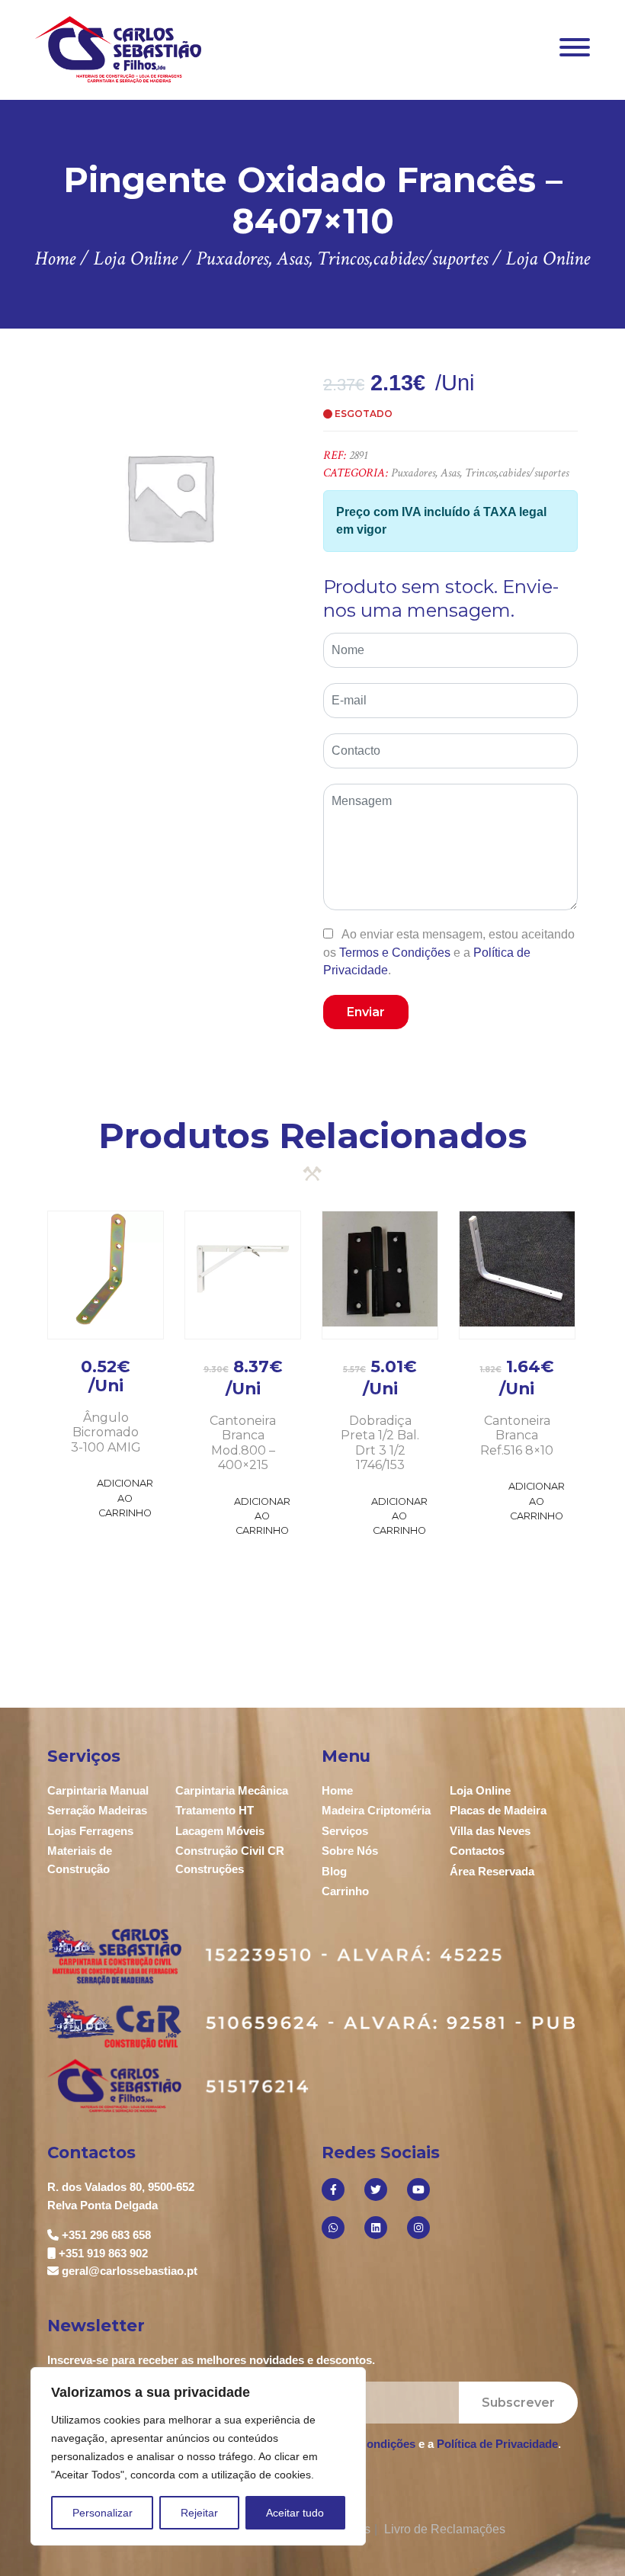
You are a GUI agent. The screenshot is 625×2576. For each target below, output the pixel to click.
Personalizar (103, 2513)
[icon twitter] (376, 2189)
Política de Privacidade (497, 2444)
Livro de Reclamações (445, 2529)
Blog (334, 1871)
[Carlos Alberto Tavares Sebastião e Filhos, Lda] (119, 49)
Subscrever (518, 2403)
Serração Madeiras (97, 1810)
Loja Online (480, 1790)
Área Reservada (492, 1871)
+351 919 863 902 (103, 2253)
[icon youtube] (418, 2189)
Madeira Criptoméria (376, 1810)
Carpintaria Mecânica (232, 1790)
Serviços (345, 1831)
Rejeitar (199, 2513)
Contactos (477, 1851)
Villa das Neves (490, 1831)
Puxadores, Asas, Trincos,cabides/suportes (480, 473)
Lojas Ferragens (90, 1831)
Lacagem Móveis (220, 1831)
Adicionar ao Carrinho (125, 1498)
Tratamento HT (215, 1810)
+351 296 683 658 (106, 2235)
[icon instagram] (418, 2228)
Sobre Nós (350, 1851)
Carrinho (345, 1891)
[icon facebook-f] (333, 2189)
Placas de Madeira (498, 1810)
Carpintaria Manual (98, 1790)
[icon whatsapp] (333, 2228)
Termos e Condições (395, 953)
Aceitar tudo (295, 2513)
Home (337, 1790)
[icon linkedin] (376, 2228)
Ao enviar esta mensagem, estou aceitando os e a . (449, 952)
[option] (170, 497)
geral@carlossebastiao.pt (130, 2271)
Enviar (366, 1012)
